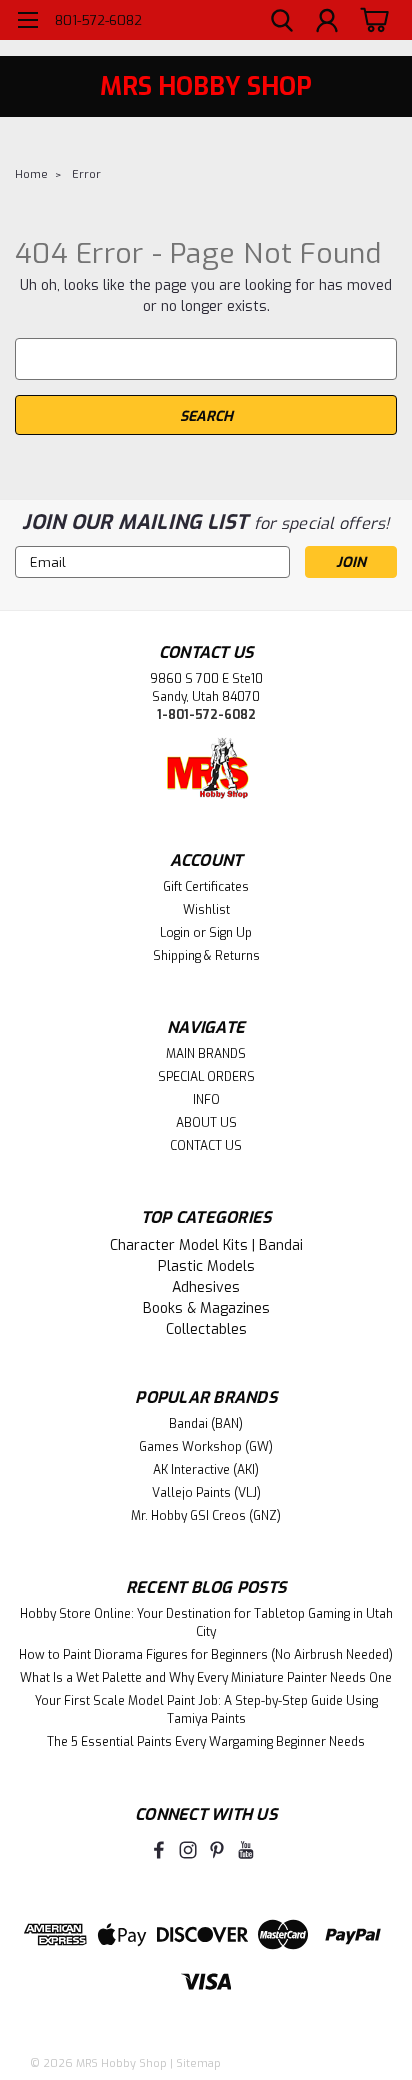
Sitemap (198, 2063)
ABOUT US (206, 1123)
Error (86, 174)
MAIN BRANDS (206, 1054)
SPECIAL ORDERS (206, 1077)
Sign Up (230, 933)
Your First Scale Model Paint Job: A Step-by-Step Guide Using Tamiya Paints (206, 1710)
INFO (206, 1100)
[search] (282, 23)
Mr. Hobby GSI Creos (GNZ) (206, 1516)
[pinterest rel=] (217, 1850)
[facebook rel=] (159, 1850)
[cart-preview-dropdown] (371, 19)
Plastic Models (206, 1266)
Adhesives (206, 1287)
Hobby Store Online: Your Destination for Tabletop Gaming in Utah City (206, 1623)
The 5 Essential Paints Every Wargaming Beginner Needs (206, 1742)
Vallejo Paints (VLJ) (206, 1493)
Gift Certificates (206, 887)
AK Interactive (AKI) (206, 1470)
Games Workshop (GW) (206, 1447)
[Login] (327, 23)
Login (175, 933)
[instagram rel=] (188, 1850)
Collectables (206, 1329)
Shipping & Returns (206, 956)
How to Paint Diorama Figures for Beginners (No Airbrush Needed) (206, 1655)
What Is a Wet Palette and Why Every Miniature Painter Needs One (206, 1678)
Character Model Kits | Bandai (206, 1245)
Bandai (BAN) (206, 1424)
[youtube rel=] (246, 1850)
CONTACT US (206, 1146)
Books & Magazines (206, 1308)
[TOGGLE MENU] (27, 22)
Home (31, 174)
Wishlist (206, 910)
